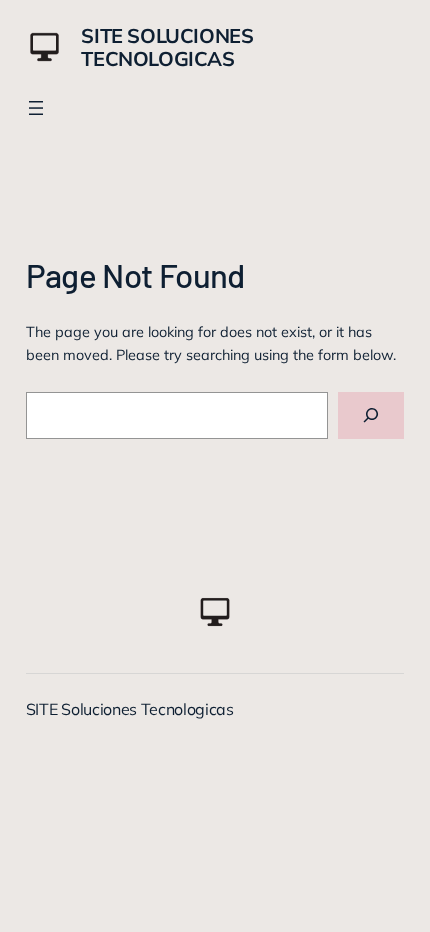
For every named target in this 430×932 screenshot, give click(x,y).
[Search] (371, 415)
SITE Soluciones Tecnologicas (167, 47)
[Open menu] (36, 108)
